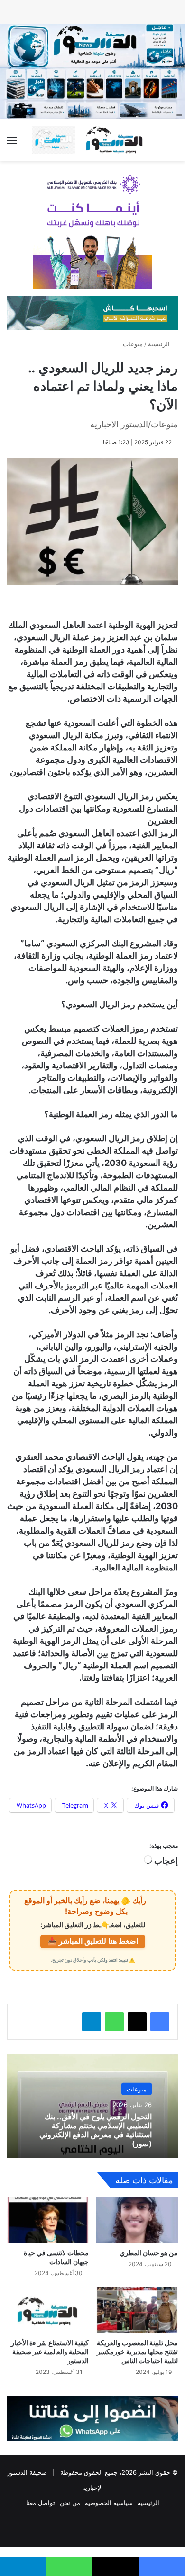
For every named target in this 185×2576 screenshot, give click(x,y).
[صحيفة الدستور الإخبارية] (92, 140)
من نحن (70, 2503)
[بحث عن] (173, 144)
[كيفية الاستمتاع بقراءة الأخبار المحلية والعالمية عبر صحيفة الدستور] (48, 2310)
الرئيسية (160, 344)
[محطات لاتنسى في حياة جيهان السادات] (48, 2220)
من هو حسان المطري (149, 2253)
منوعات (133, 344)
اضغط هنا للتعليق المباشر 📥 (93, 1941)
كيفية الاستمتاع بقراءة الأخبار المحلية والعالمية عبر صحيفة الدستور (50, 2351)
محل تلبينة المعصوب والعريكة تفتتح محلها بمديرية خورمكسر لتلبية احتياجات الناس (137, 2351)
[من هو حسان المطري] (137, 2220)
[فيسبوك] (160, 2022)
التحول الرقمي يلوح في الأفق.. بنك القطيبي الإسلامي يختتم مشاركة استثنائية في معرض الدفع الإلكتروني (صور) (96, 2130)
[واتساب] (114, 2022)
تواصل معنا (41, 2503)
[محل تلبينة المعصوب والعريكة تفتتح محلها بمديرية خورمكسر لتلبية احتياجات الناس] (137, 2310)
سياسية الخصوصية (109, 2503)
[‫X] (137, 2022)
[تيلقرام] (92, 2022)
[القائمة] (12, 144)
